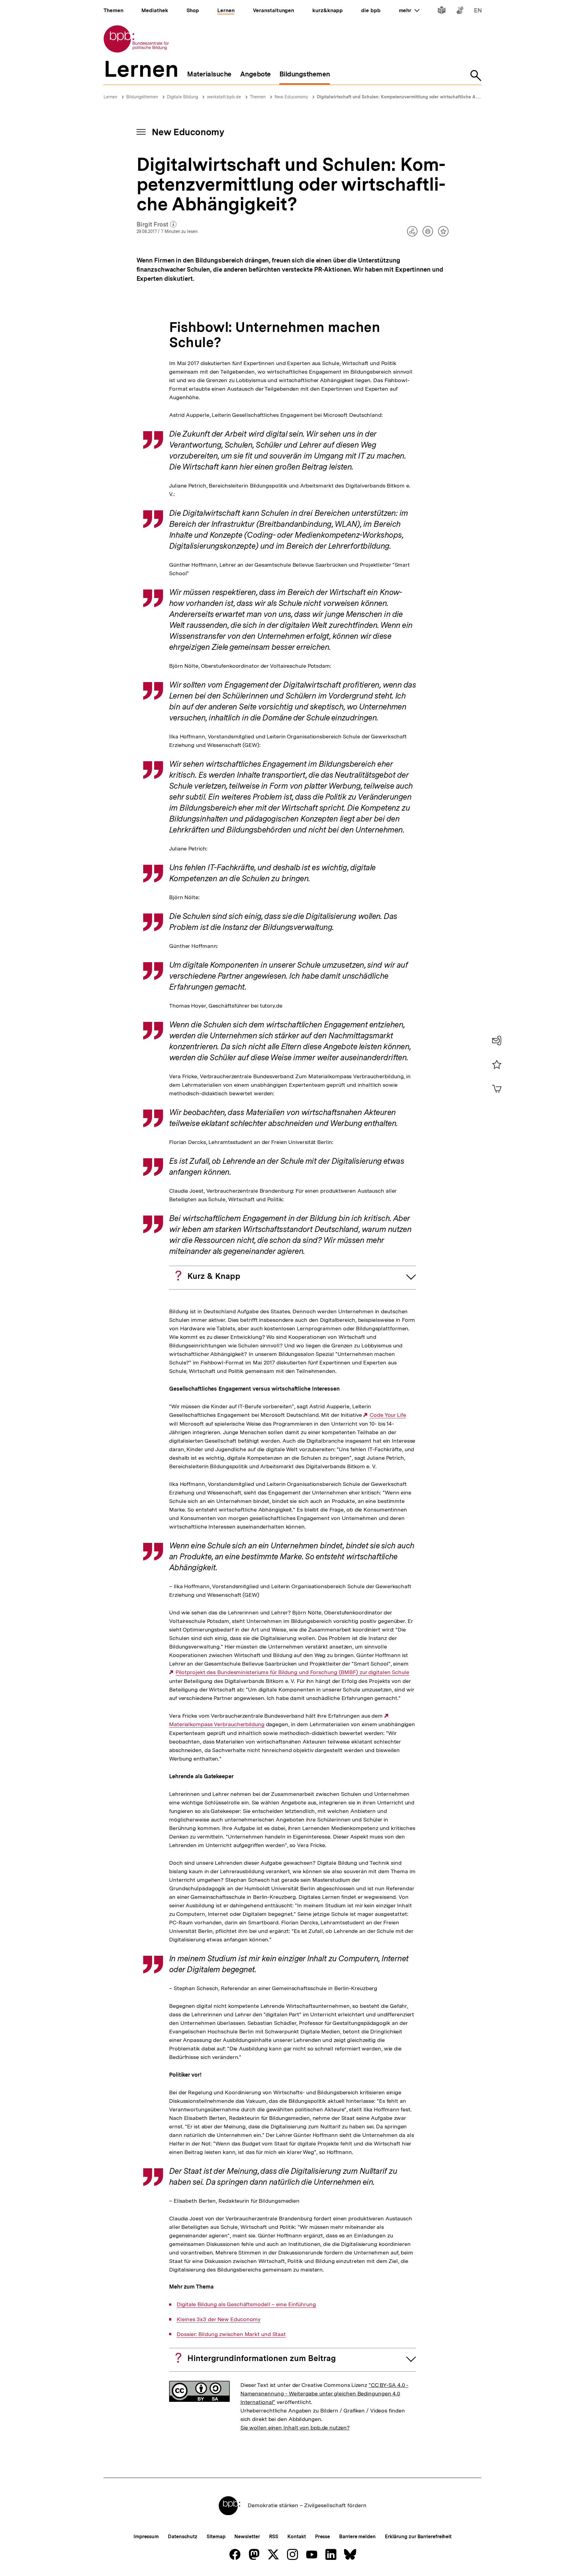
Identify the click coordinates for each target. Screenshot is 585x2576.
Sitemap (216, 2537)
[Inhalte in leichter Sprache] (442, 11)
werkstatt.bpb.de (224, 97)
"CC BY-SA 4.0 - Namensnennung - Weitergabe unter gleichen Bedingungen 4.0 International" (324, 2393)
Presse (323, 2537)
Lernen (110, 97)
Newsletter (247, 2537)
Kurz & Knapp (214, 1276)
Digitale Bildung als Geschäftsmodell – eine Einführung (246, 2304)
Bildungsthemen (142, 97)
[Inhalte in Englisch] (478, 11)
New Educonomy (291, 97)
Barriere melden (357, 2537)
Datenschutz (183, 2537)
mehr (409, 10)
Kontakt (296, 2537)
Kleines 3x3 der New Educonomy (219, 2319)
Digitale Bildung (183, 97)
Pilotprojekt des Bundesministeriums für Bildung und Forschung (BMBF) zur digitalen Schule (292, 1672)
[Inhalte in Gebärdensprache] (460, 11)
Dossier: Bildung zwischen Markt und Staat (231, 2334)
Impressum (146, 2537)
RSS (274, 2537)
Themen (258, 97)
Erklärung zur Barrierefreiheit (418, 2537)
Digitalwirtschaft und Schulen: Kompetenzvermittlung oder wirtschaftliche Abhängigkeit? (410, 97)
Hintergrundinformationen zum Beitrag (262, 2358)
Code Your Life (388, 1415)
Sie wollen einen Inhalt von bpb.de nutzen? (295, 2428)
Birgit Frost (157, 225)
